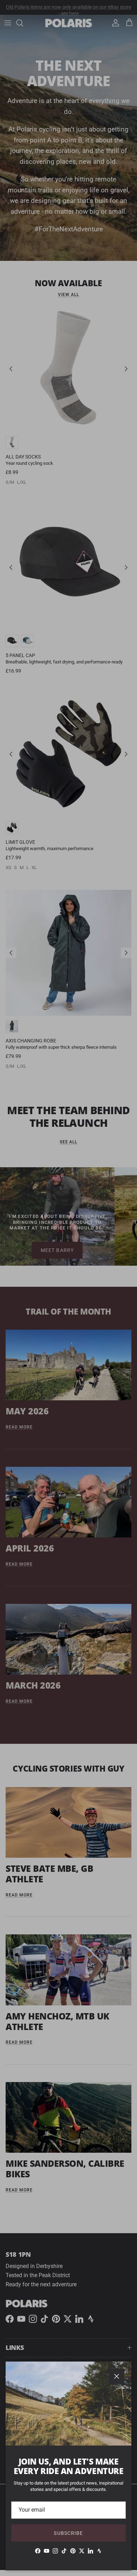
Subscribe (68, 2533)
